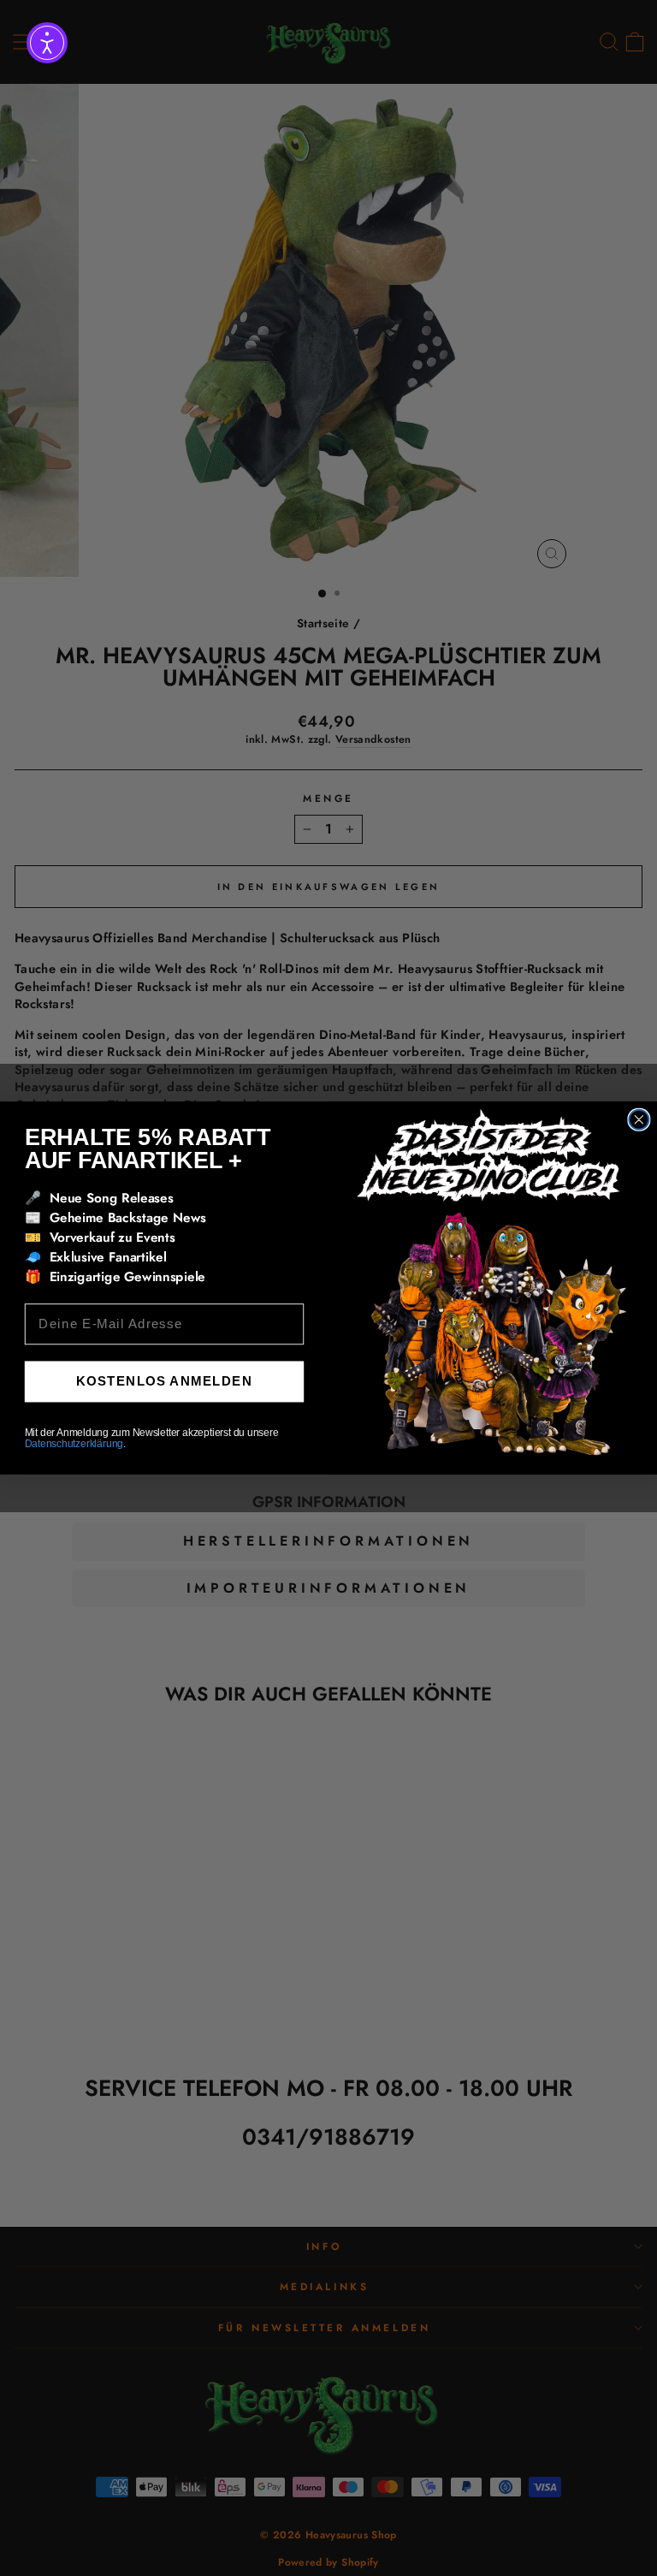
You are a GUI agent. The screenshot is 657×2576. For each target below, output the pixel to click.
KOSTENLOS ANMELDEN (164, 1381)
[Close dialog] (639, 1120)
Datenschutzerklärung (74, 1444)
